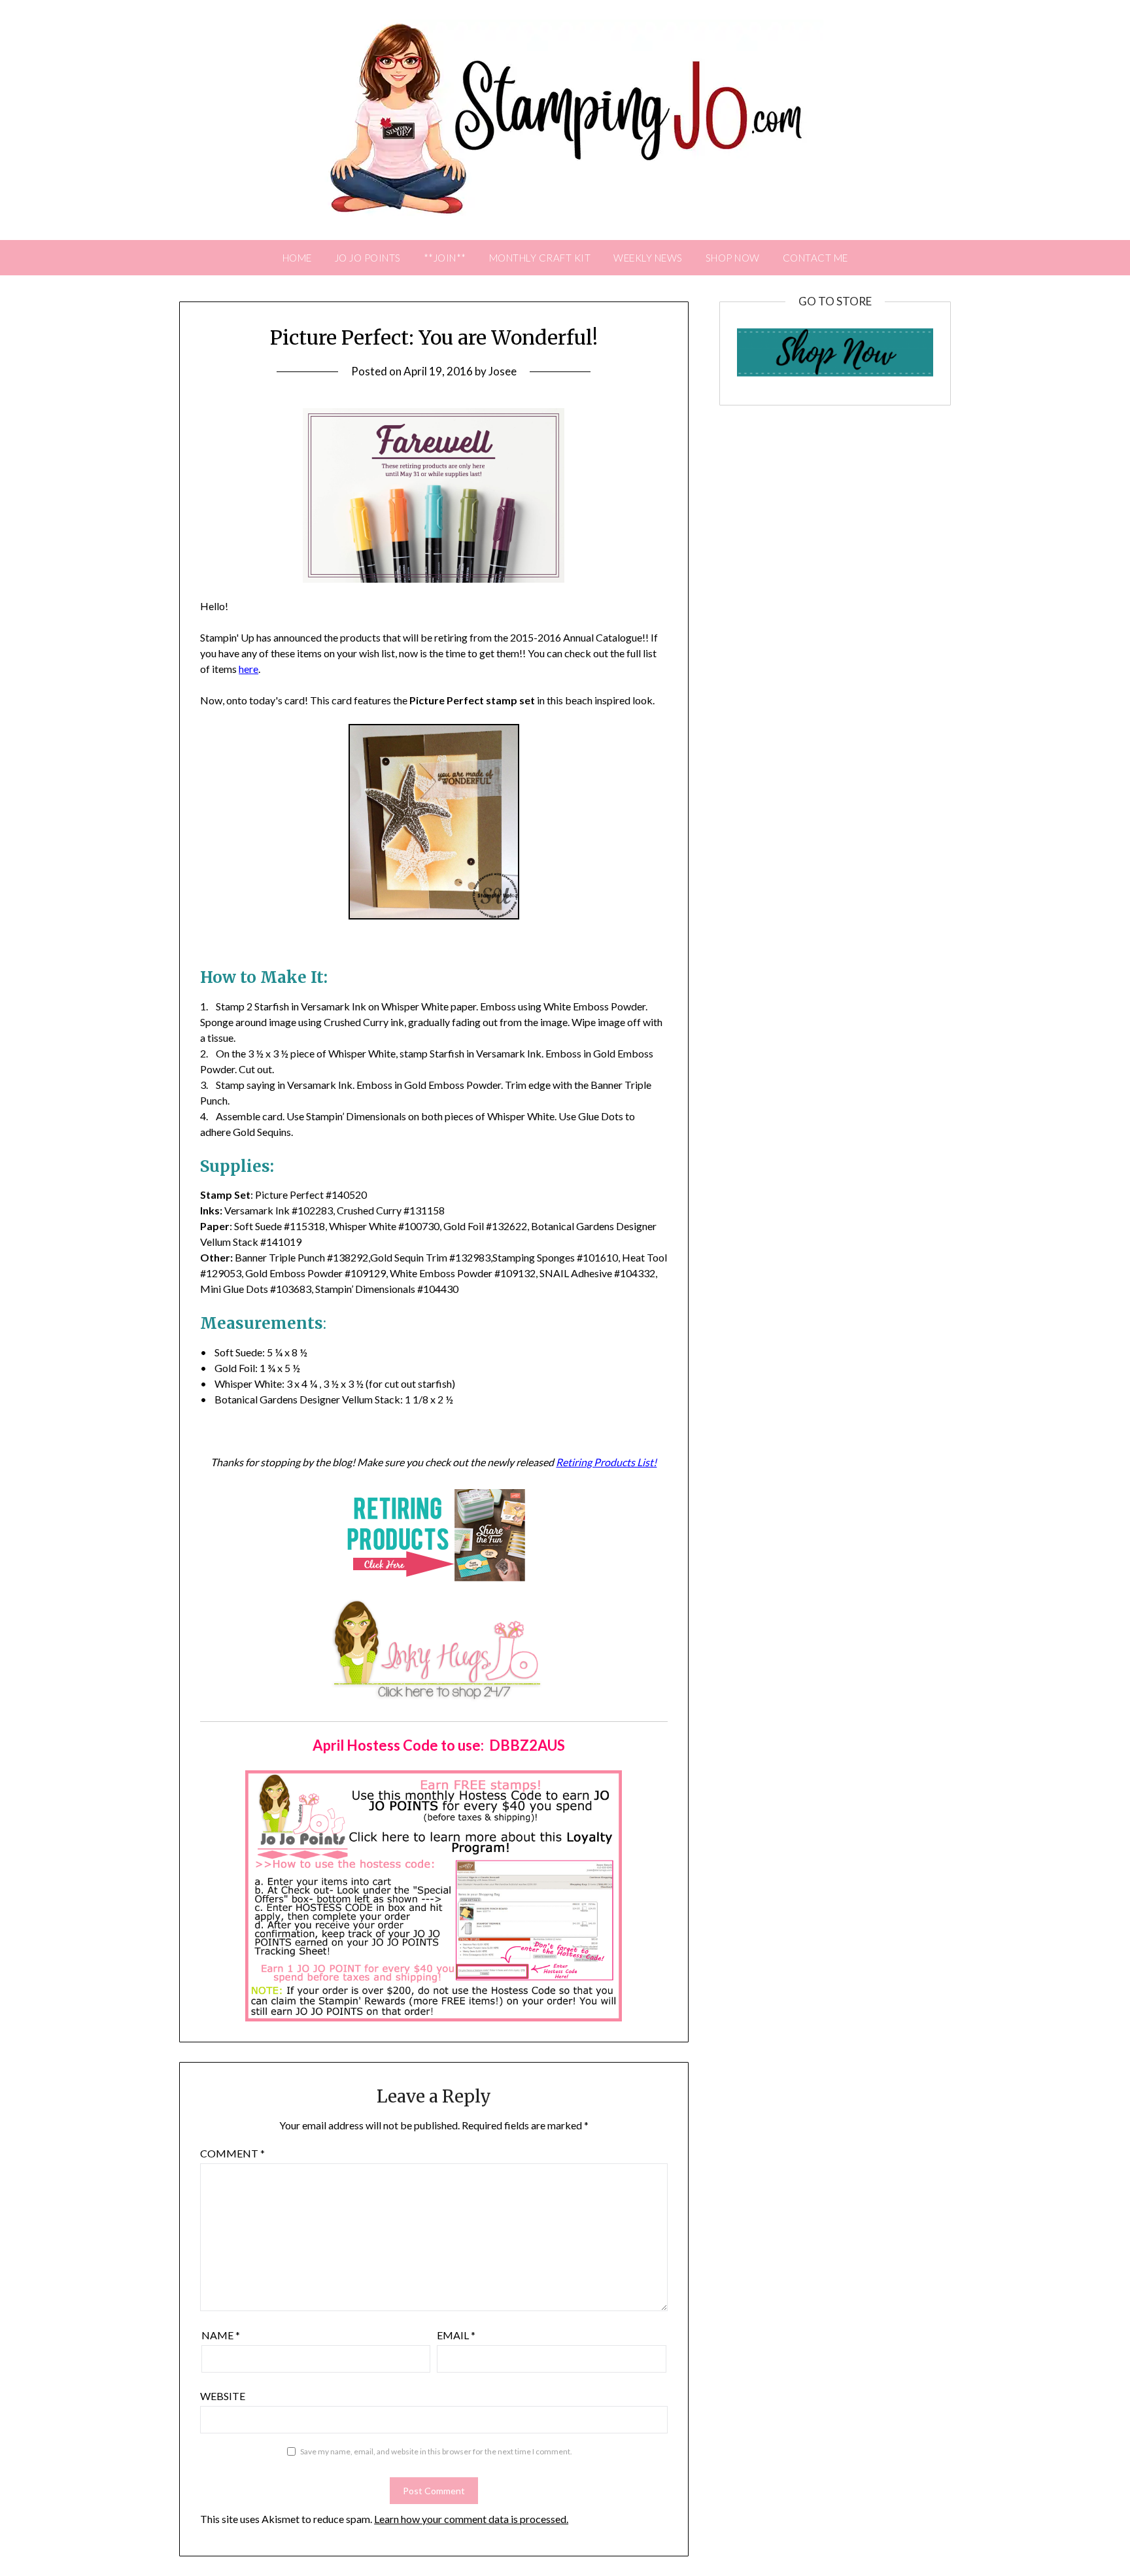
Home (297, 258)
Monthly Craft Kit (540, 258)
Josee (503, 371)
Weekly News (648, 258)
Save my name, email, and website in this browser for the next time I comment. (436, 2451)
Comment (232, 2153)
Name (221, 2335)
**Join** (445, 258)
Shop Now (733, 258)
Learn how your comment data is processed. (471, 2519)
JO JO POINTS (368, 258)
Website (223, 2396)
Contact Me (815, 258)
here (248, 669)
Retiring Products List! (606, 1462)
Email (456, 2335)
